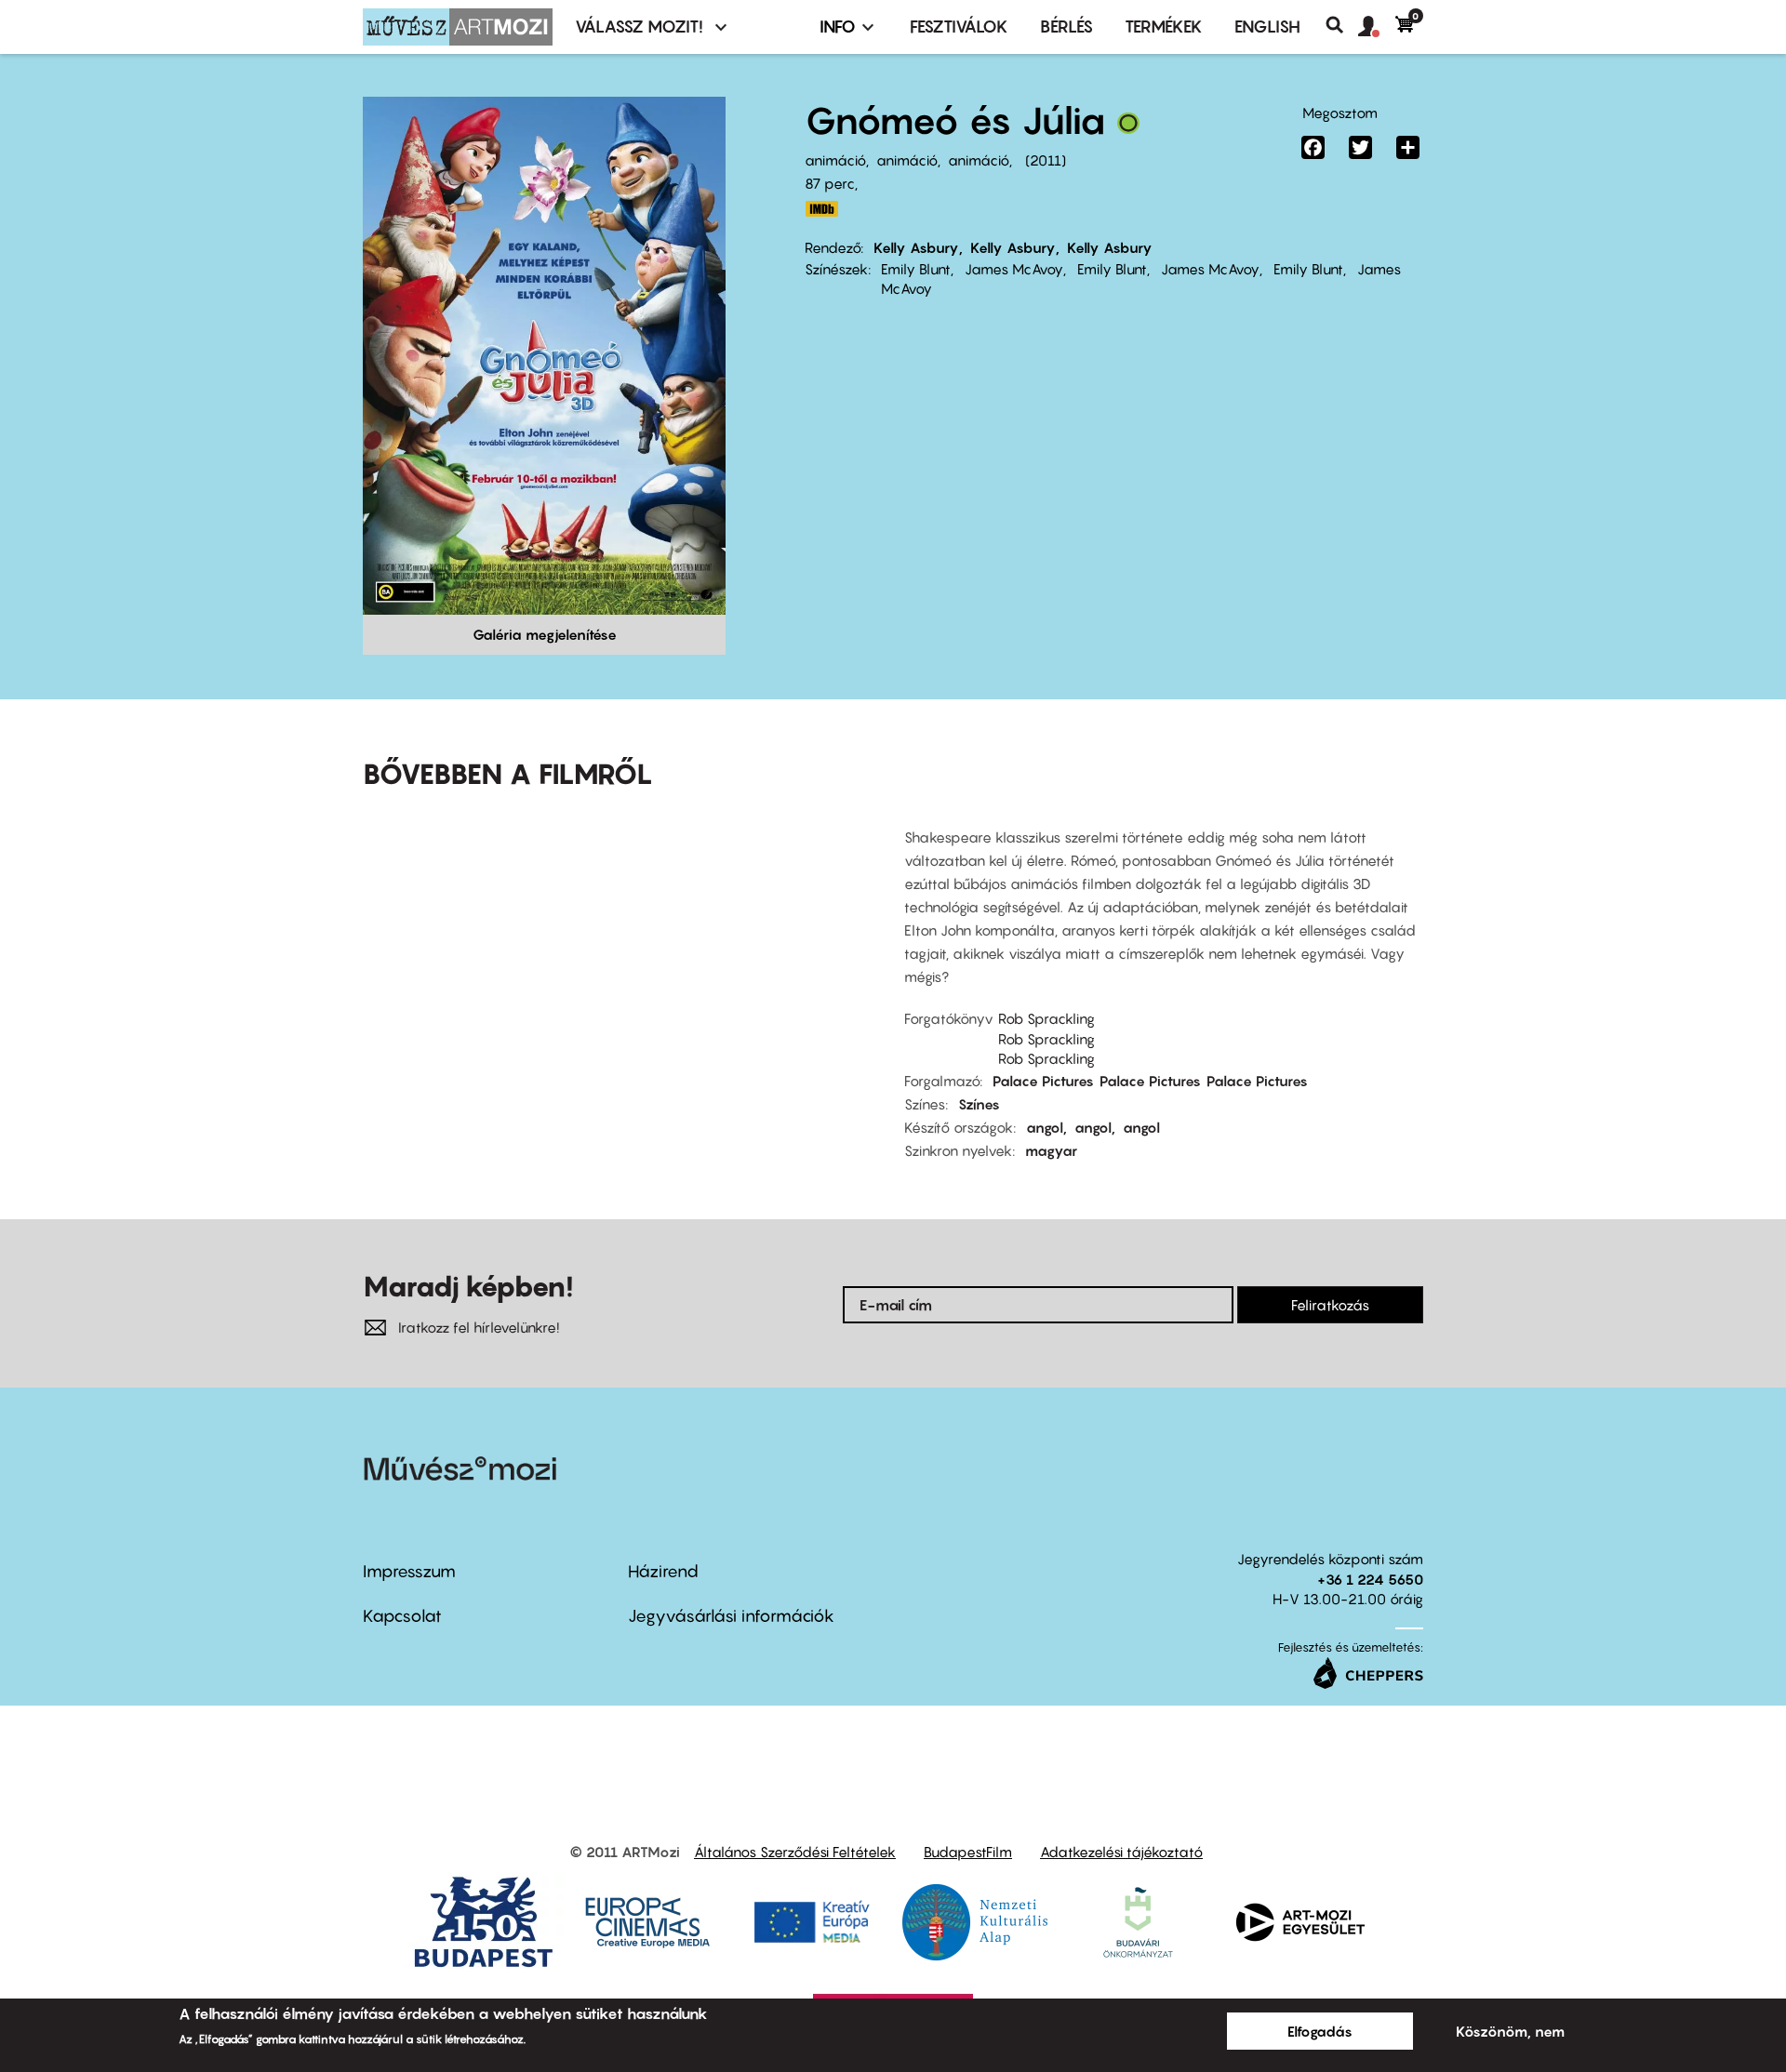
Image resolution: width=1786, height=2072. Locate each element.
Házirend (663, 1571)
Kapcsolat (402, 1616)
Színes (979, 1104)
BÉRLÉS (1066, 27)
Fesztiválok (959, 27)
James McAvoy (1014, 269)
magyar (1051, 1150)
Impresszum (409, 1571)
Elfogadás (1320, 2031)
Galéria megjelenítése (545, 634)
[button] (1377, 27)
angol (1045, 1127)
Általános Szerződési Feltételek (795, 1852)
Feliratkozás (1330, 1305)
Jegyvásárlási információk (731, 1616)
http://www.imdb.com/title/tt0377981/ (821, 209)
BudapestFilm (968, 1852)
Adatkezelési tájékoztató (1121, 1852)
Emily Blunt (916, 269)
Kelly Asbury (916, 247)
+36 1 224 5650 (1370, 1579)
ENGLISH (1267, 27)
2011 (1046, 160)
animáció (835, 160)
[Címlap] (458, 27)
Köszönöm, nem (1510, 2031)
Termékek (1164, 27)
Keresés (1342, 25)
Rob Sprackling (1046, 1018)
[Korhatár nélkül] (1128, 127)
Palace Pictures (1043, 1081)
